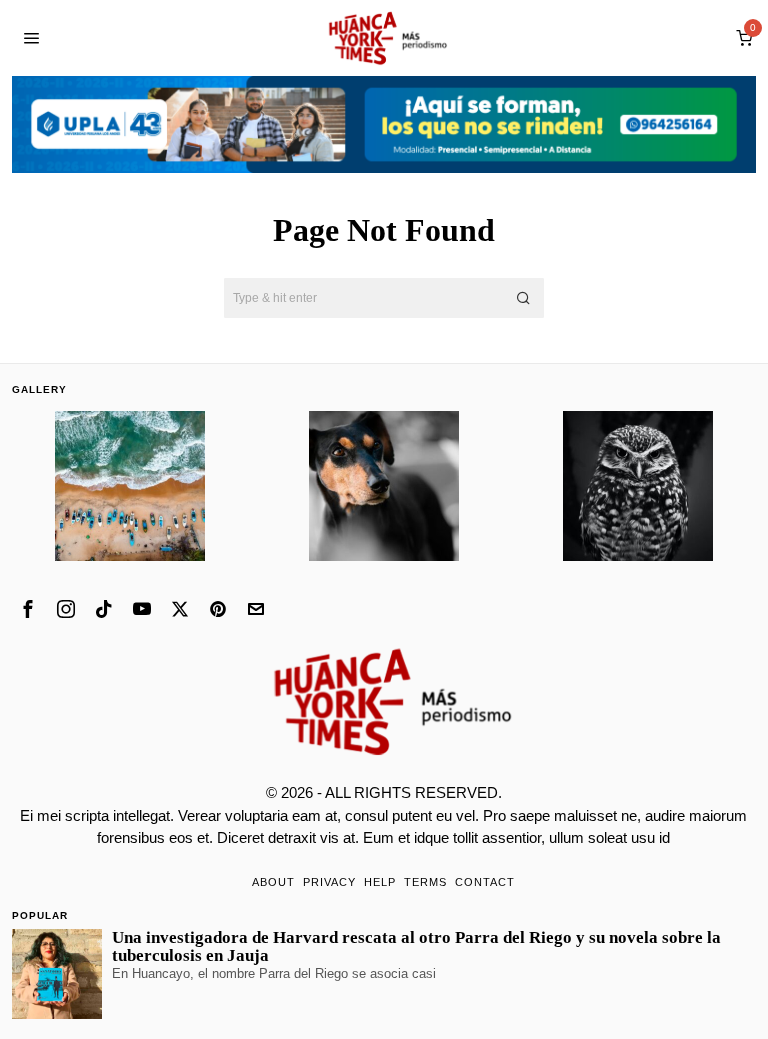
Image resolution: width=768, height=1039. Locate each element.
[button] (524, 298)
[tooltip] (28, 609)
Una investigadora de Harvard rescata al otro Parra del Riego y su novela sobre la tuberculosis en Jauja (416, 947)
